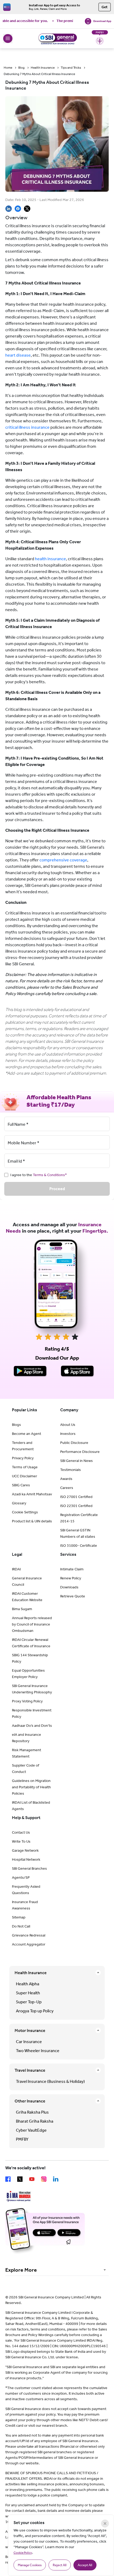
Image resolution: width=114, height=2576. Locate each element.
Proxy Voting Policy (27, 1701)
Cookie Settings (25, 1512)
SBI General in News (76, 1461)
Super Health (28, 1993)
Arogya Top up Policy (35, 2011)
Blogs (16, 1425)
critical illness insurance (27, 427)
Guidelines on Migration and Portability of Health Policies (31, 1787)
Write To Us (21, 1841)
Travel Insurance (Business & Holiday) (50, 2081)
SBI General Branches (29, 1869)
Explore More (21, 2270)
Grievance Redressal (29, 1935)
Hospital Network (26, 1859)
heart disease (18, 355)
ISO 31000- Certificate (79, 1546)
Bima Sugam (22, 1609)
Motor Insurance (30, 2030)
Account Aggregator (29, 1944)
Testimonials (71, 1470)
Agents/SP (21, 1878)
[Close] (105, 2524)
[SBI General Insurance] (57, 38)
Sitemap (19, 1917)
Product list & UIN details (32, 1521)
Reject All (60, 2565)
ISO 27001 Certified (76, 1497)
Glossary (19, 1503)
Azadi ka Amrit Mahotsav (32, 1494)
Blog (21, 68)
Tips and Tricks (71, 68)
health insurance (51, 559)
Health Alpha (28, 1984)
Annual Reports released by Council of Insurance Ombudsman (32, 1624)
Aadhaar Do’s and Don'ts (32, 1726)
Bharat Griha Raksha (35, 2121)
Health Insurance (43, 68)
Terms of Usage (25, 1467)
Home (8, 68)
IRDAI (16, 1569)
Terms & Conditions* (50, 1175)
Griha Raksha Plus (32, 2112)
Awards (66, 1479)
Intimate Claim (72, 1569)
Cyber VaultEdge (31, 2130)
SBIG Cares (21, 1485)
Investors (68, 1434)
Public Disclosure (74, 1443)
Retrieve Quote (73, 1596)
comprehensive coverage (63, 860)
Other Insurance (30, 2101)
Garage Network (25, 1850)
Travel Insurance (30, 2070)
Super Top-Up (29, 2002)
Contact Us (21, 1832)
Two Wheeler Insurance (38, 2051)
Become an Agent (27, 1434)
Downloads (69, 1587)
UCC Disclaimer (25, 1476)
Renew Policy (71, 1578)
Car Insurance (29, 2042)
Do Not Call (21, 1926)
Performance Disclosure (80, 1452)
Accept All (85, 2565)
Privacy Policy (23, 1458)
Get (105, 7)
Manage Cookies (30, 2565)
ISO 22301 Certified (76, 1506)
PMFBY (22, 2139)
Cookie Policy (23, 2553)
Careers (67, 1488)
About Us (68, 1425)
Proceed (57, 1189)
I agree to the (39, 1175)
